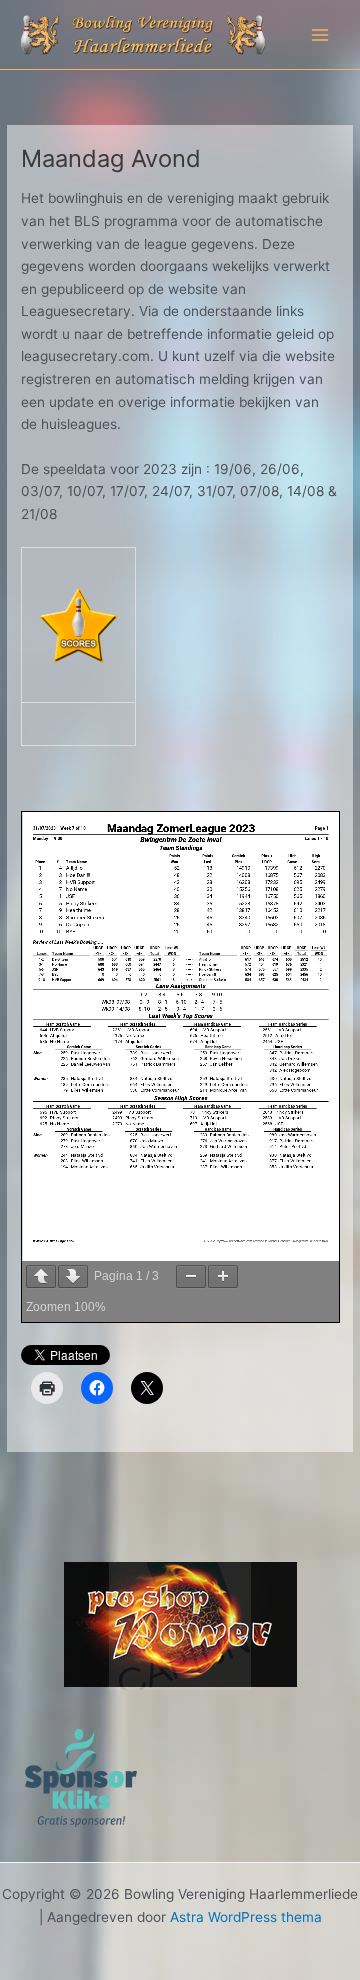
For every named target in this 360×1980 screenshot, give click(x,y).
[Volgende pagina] (73, 1276)
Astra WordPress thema (246, 1931)
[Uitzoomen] (191, 1276)
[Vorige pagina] (41, 1276)
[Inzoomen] (223, 1276)
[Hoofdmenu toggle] (320, 34)
